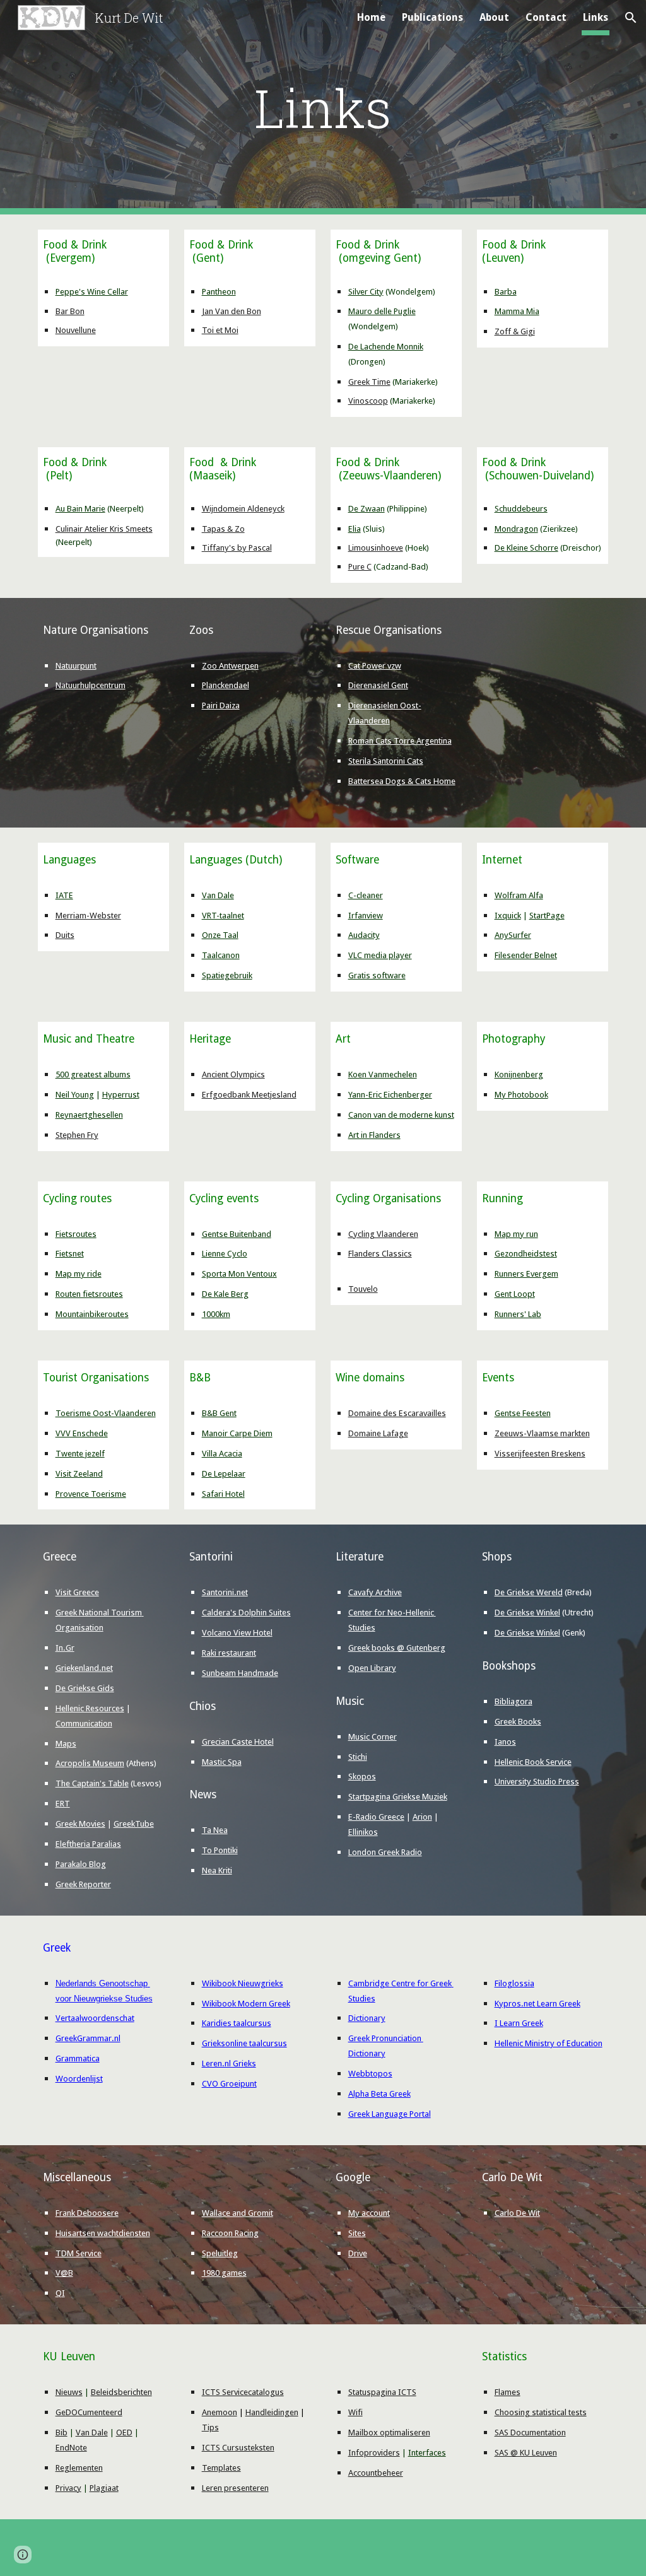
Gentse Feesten (523, 1413)
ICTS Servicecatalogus (243, 2392)
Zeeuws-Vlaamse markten (542, 1433)
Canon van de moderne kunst (401, 1115)
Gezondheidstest (526, 1254)
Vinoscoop (368, 401)
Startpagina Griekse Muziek (398, 1797)
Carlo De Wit (517, 2213)
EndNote (71, 2448)
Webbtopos (370, 2074)
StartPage (547, 916)
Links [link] (596, 17)
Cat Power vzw (375, 666)
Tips (210, 2427)
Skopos (362, 1777)
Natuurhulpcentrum (91, 685)
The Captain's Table (92, 1783)
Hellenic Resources (90, 1708)
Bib (62, 2433)
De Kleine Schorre (526, 548)
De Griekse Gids (85, 1688)
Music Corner (373, 1737)
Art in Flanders (374, 1135)
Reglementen (79, 2468)
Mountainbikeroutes (92, 1314)
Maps (66, 1744)
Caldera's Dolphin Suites (246, 1613)
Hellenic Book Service (533, 1762)
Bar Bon (70, 311)
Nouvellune (76, 330)
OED (124, 2433)
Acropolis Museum (90, 1763)
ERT (63, 1804)
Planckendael (226, 685)
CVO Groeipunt (229, 2084)
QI (60, 2293)
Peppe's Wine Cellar (92, 292)
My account (369, 2213)
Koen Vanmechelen (383, 1074)
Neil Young (75, 1095)
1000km (216, 1314)
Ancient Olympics (233, 1074)
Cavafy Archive (375, 1592)
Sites (357, 2233)
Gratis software (377, 975)
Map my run (516, 1234)
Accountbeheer (376, 2473)
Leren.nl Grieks (229, 2064)
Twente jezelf (80, 1454)
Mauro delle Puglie (382, 311)
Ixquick (508, 916)
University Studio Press (537, 1782)
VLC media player (380, 955)
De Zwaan (367, 509)
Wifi (355, 2412)
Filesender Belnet (526, 955)
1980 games (224, 2273)
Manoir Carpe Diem (237, 1433)
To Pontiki (220, 1850)
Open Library (372, 1668)
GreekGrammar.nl (88, 2038)
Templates (221, 2468)
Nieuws (69, 2392)
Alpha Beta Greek (379, 2094)
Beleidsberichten (121, 2392)
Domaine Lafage (378, 1433)
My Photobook (521, 1095)
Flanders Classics (380, 1254)
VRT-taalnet (223, 916)
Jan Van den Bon (232, 311)
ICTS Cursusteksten (238, 2448)
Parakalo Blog (81, 1864)
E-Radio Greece (376, 1817)
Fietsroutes (76, 1234)
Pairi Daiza (221, 705)
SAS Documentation (530, 2433)
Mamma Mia (517, 311)
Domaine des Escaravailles (397, 1413)
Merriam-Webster (88, 916)
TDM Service (79, 2253)
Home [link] (371, 17)
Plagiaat (104, 2488)
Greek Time (369, 382)
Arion (422, 1817)
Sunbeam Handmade (240, 1673)
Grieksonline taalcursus (244, 2043)
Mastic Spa (222, 1762)
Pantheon (219, 292)
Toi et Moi (220, 330)
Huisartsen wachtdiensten (103, 2233)
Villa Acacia (222, 1454)
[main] (323, 108)
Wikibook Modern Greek (246, 2004)
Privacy (68, 2488)
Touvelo (363, 1289)
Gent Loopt (515, 1294)
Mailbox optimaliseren (389, 2433)
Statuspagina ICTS (382, 2392)
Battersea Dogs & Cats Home (402, 781)
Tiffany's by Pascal (237, 548)
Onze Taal (220, 935)
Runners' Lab (518, 1314)
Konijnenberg (519, 1074)
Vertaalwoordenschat (95, 2018)
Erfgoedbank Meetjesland (249, 1095)
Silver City (366, 292)
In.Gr (65, 1648)
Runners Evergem (526, 1274)
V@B (64, 2273)
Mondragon (516, 529)
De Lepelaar (224, 1474)
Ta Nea (215, 1830)
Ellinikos (363, 1832)
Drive (358, 2253)
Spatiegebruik (227, 975)
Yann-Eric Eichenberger (390, 1095)
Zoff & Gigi (515, 331)
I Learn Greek (519, 2023)
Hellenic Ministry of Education (549, 2043)
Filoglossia (514, 1983)
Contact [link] (546, 17)
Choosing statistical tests (541, 2412)
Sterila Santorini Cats (386, 761)
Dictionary (367, 2018)
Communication (84, 1724)
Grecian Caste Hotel (238, 1742)
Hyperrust (121, 1095)
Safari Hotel (223, 1494)
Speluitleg (220, 2253)
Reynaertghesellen (89, 1115)
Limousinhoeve (376, 548)
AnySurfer (513, 935)
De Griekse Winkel (527, 1613)
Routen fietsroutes (89, 1294)
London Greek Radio (385, 1852)
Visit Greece (77, 1592)
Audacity (364, 935)
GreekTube (134, 1824)
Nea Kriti (217, 1871)
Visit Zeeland (79, 1474)
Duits (65, 935)
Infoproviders (374, 2453)
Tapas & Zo (223, 529)
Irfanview (366, 916)
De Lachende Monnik (386, 347)
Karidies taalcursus (237, 2023)
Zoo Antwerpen (230, 666)
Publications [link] (432, 17)
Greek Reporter (83, 1884)
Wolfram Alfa (519, 895)
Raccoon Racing (230, 2233)
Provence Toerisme (91, 1494)
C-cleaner (366, 895)
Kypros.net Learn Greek (537, 2004)
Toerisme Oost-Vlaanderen (106, 1413)
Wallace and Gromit (238, 2213)
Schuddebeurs (521, 509)
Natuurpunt (76, 666)
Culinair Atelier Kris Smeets (104, 529)
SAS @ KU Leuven (526, 2453)
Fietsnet (70, 1254)
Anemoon (220, 2412)
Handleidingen (272, 2412)
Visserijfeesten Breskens (540, 1454)
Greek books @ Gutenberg (397, 1648)
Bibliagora (514, 1701)
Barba (506, 292)
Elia (355, 529)
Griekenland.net (84, 1668)
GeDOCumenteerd (89, 2412)
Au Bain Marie (80, 509)
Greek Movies (80, 1824)
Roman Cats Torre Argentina (400, 741)
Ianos (505, 1742)
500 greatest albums (93, 1074)
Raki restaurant (229, 1653)
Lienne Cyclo (225, 1254)
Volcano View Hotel (237, 1633)
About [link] (494, 17)
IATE (64, 895)
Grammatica (78, 2058)
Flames (508, 2392)
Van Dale (218, 895)
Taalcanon (221, 955)
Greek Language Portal (390, 2114)
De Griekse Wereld (529, 1592)
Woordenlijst (79, 2079)
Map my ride (79, 1274)
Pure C (360, 567)
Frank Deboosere (87, 2213)
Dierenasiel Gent (378, 685)
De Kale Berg (225, 1294)
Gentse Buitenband (237, 1234)
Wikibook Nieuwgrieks (243, 1983)
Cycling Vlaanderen (383, 1234)
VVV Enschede (82, 1433)
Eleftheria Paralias (88, 1844)
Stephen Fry (77, 1135)
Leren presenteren (235, 2488)
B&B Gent (219, 1413)
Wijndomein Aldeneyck (243, 509)
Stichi (358, 1757)
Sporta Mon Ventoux (239, 1274)
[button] (631, 18)
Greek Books (518, 1722)
